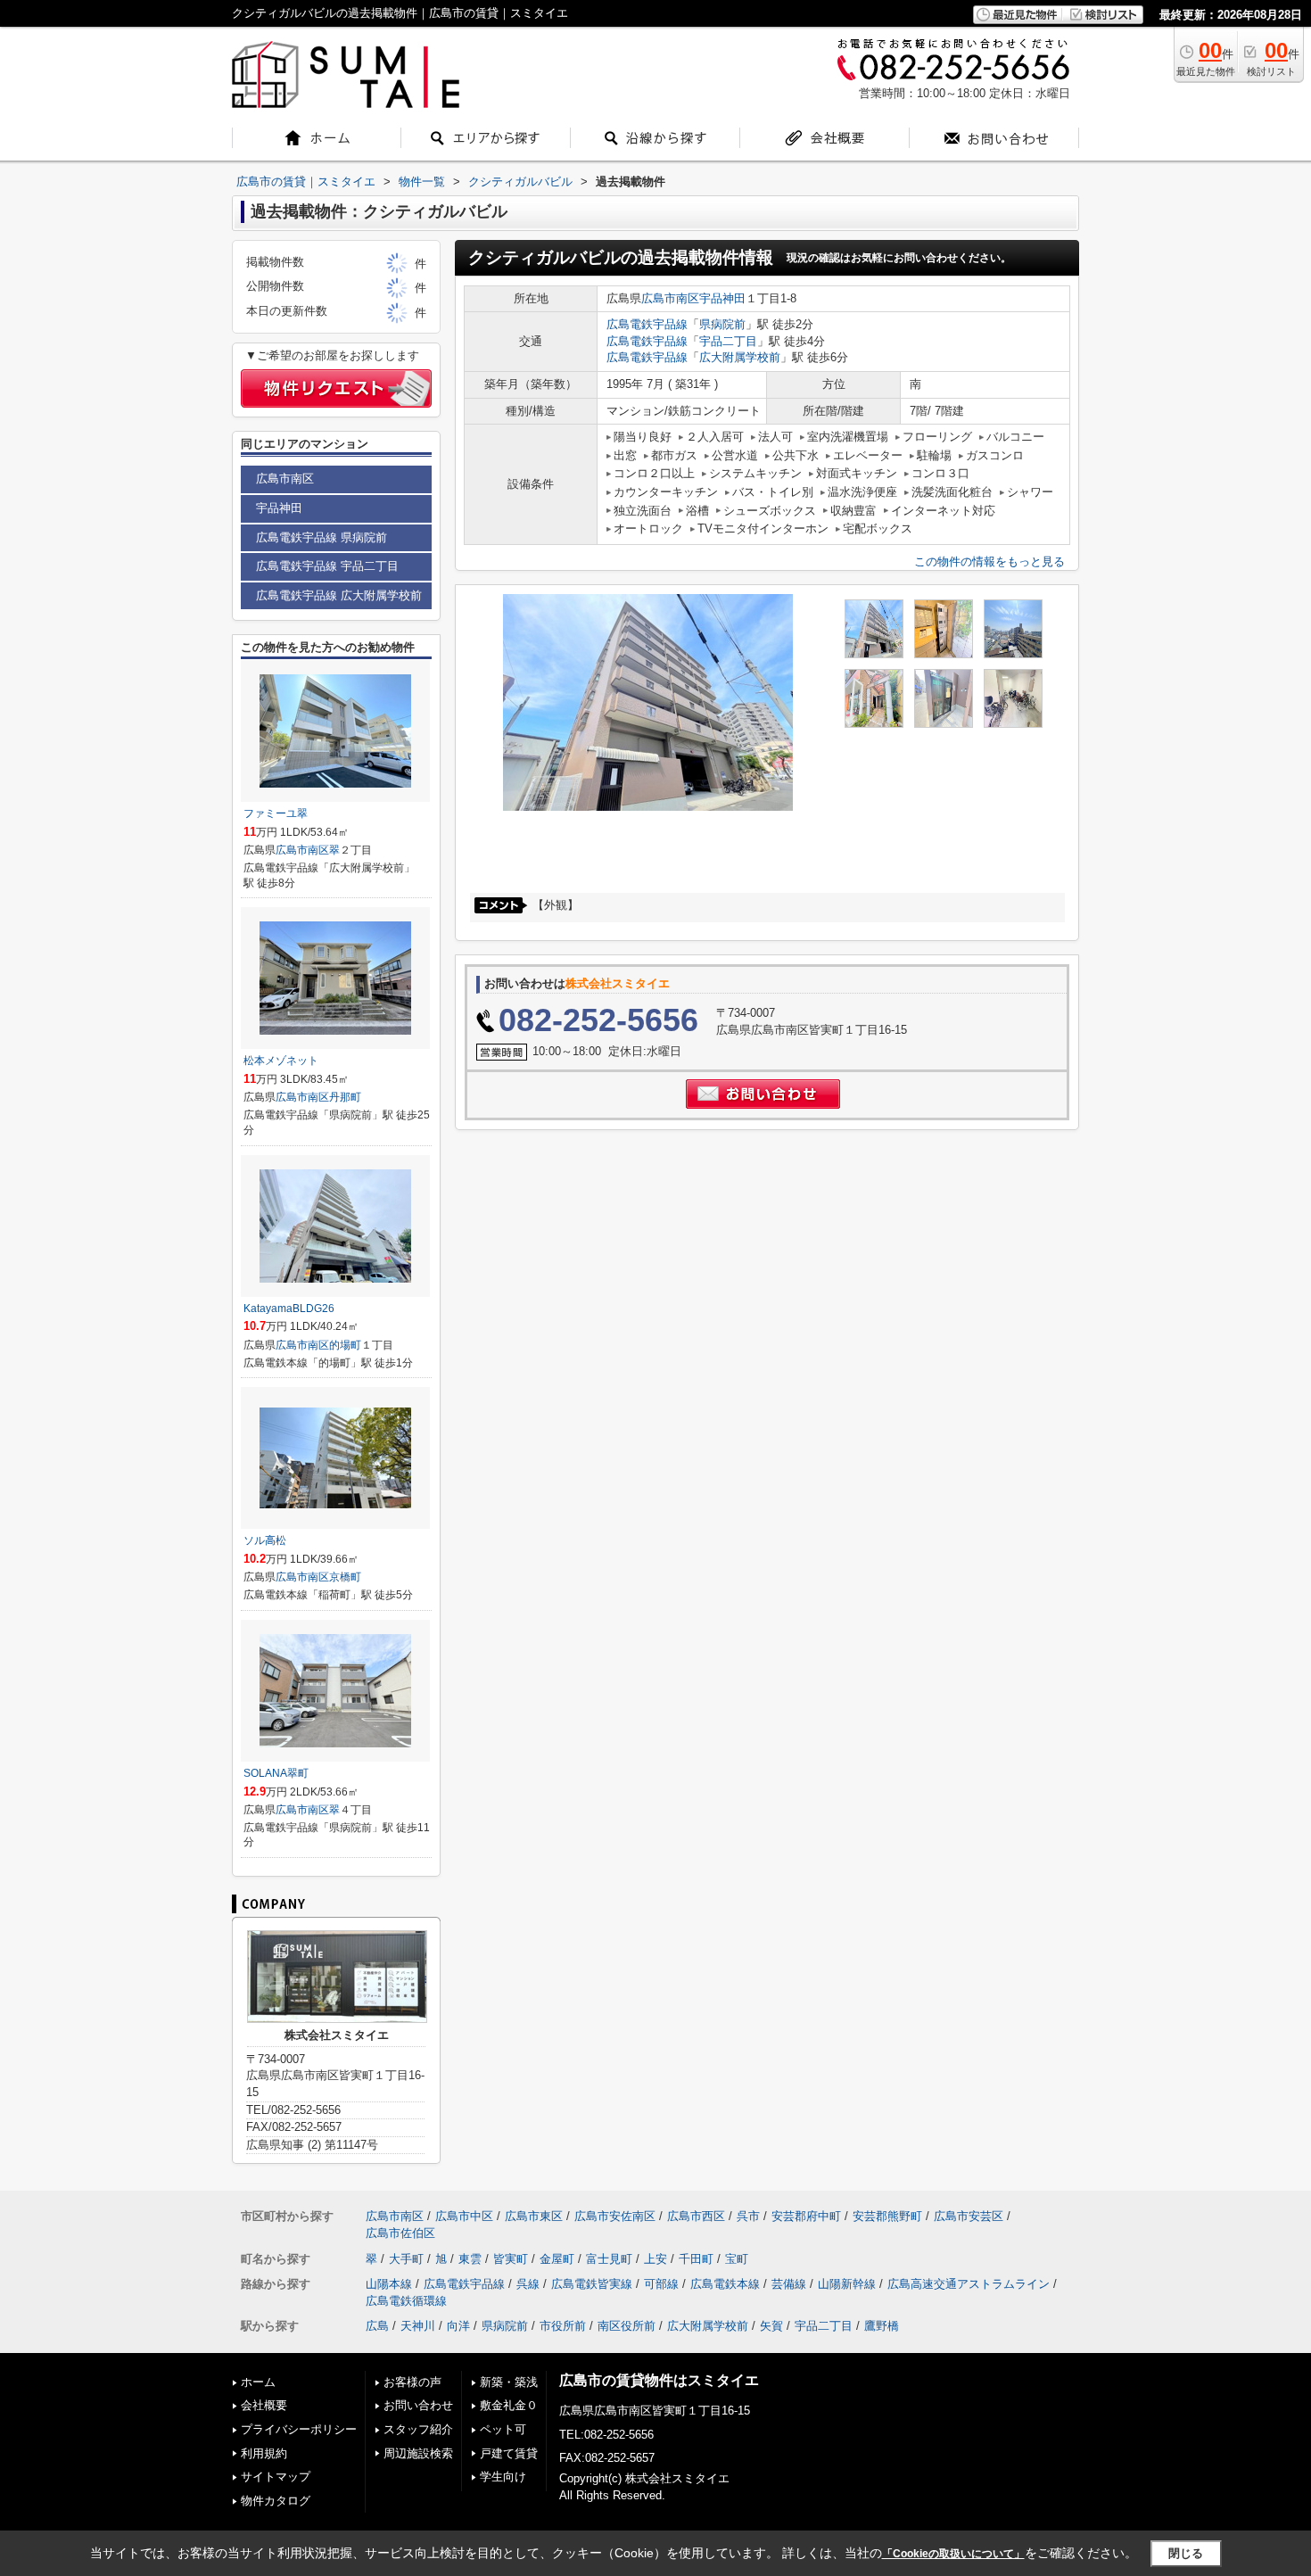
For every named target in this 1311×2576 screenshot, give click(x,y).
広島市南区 (670, 298)
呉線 (528, 2284)
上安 (655, 2259)
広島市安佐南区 (615, 2216)
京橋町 (345, 1577)
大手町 (406, 2259)
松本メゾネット (281, 1061)
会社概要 (264, 2405)
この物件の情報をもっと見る (989, 561)
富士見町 (609, 2259)
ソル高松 (265, 1540)
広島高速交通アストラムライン (969, 2284)
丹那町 (345, 1097)
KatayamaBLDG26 (289, 1309)
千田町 (696, 2259)
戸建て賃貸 (509, 2453)
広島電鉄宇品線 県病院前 (322, 537)
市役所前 (563, 2326)
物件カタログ (276, 2501)
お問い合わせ (418, 2405)
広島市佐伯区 (400, 2233)
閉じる (1186, 2553)
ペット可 (503, 2429)
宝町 (737, 2259)
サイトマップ (276, 2477)
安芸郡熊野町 (887, 2216)
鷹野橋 (882, 2326)
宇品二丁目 (728, 341)
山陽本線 (389, 2284)
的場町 (345, 1345)
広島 (377, 2326)
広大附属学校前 (740, 357)
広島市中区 (464, 2216)
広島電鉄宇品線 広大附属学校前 (339, 595)
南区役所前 (627, 2326)
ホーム (258, 2382)
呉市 (748, 2216)
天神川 (418, 2326)
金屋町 (557, 2259)
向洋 (458, 2326)
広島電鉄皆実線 (592, 2284)
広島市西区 (696, 2216)
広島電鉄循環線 (406, 2301)
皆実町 (511, 2259)
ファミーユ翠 (276, 813)
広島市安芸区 (969, 2216)
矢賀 (771, 2326)
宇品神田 (722, 298)
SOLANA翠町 (276, 1773)
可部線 (661, 2284)
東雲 (470, 2259)
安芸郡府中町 (806, 2216)
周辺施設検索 (418, 2453)
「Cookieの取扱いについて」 (953, 2554)
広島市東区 (534, 2216)
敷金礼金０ (509, 2405)
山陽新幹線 (847, 2284)
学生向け (503, 2477)
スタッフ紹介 (418, 2429)
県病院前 (722, 324)
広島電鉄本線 (725, 2284)
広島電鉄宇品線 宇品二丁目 (327, 566)
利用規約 (264, 2453)
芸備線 (789, 2284)
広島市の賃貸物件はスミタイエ (659, 2380)
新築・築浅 (509, 2382)
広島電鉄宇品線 (647, 324)
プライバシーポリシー (299, 2429)
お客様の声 (412, 2382)
